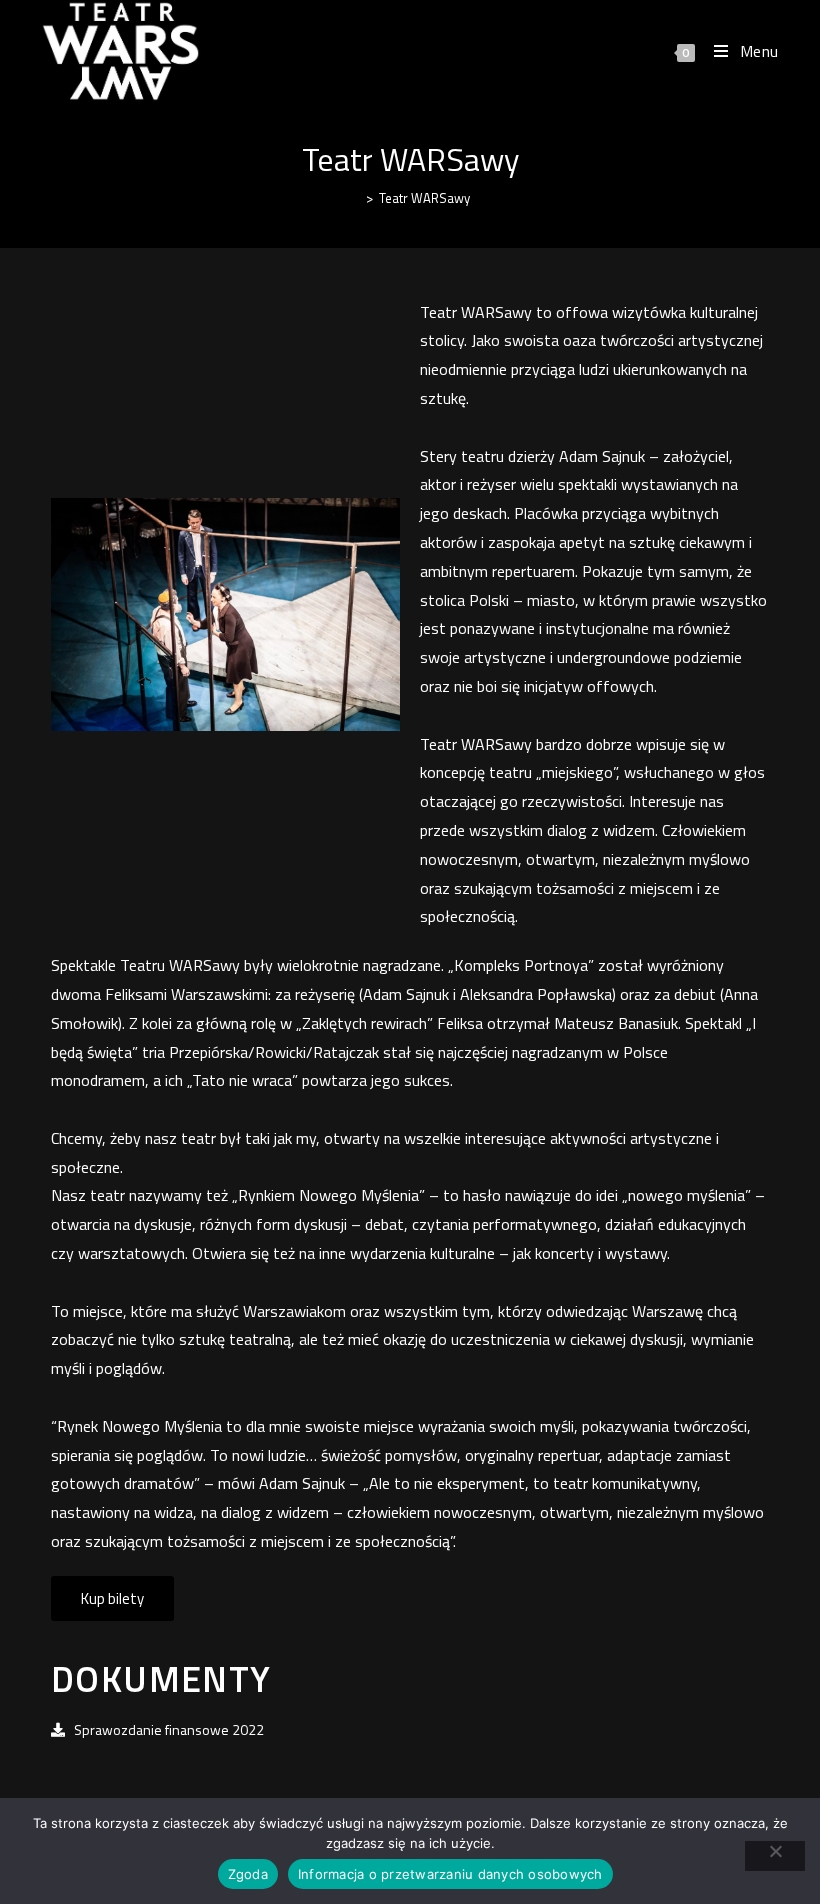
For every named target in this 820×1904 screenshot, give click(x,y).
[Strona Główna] (355, 198)
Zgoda (248, 1874)
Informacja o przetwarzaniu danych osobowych (450, 1874)
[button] (112, 1598)
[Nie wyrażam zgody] (775, 1856)
